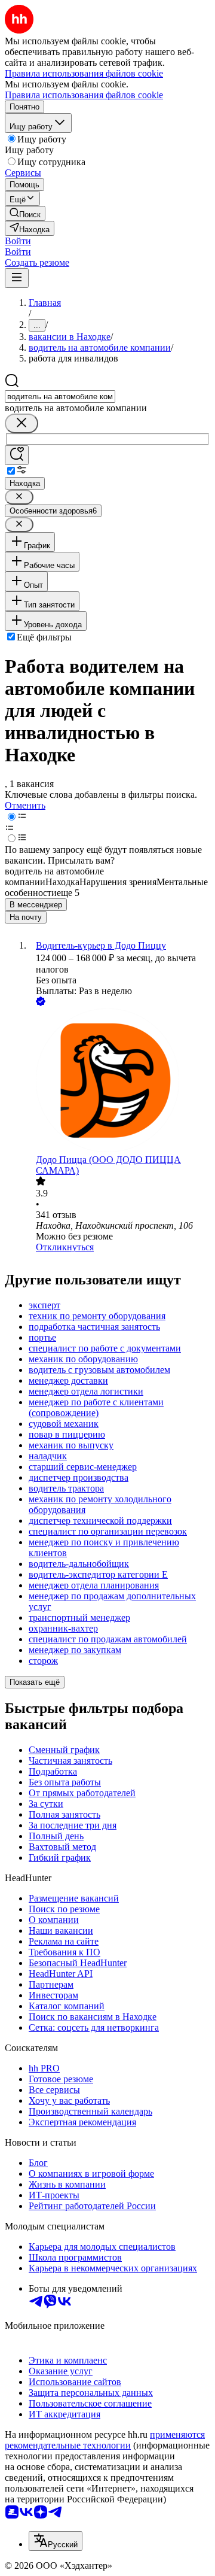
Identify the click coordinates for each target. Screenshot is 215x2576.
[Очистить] (21, 423)
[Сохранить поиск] (17, 455)
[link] (25, 213)
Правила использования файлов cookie (84, 95)
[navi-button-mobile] (17, 278)
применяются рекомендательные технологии (105, 2440)
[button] (18, 241)
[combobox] (60, 397)
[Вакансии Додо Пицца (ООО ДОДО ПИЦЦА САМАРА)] (119, 1082)
